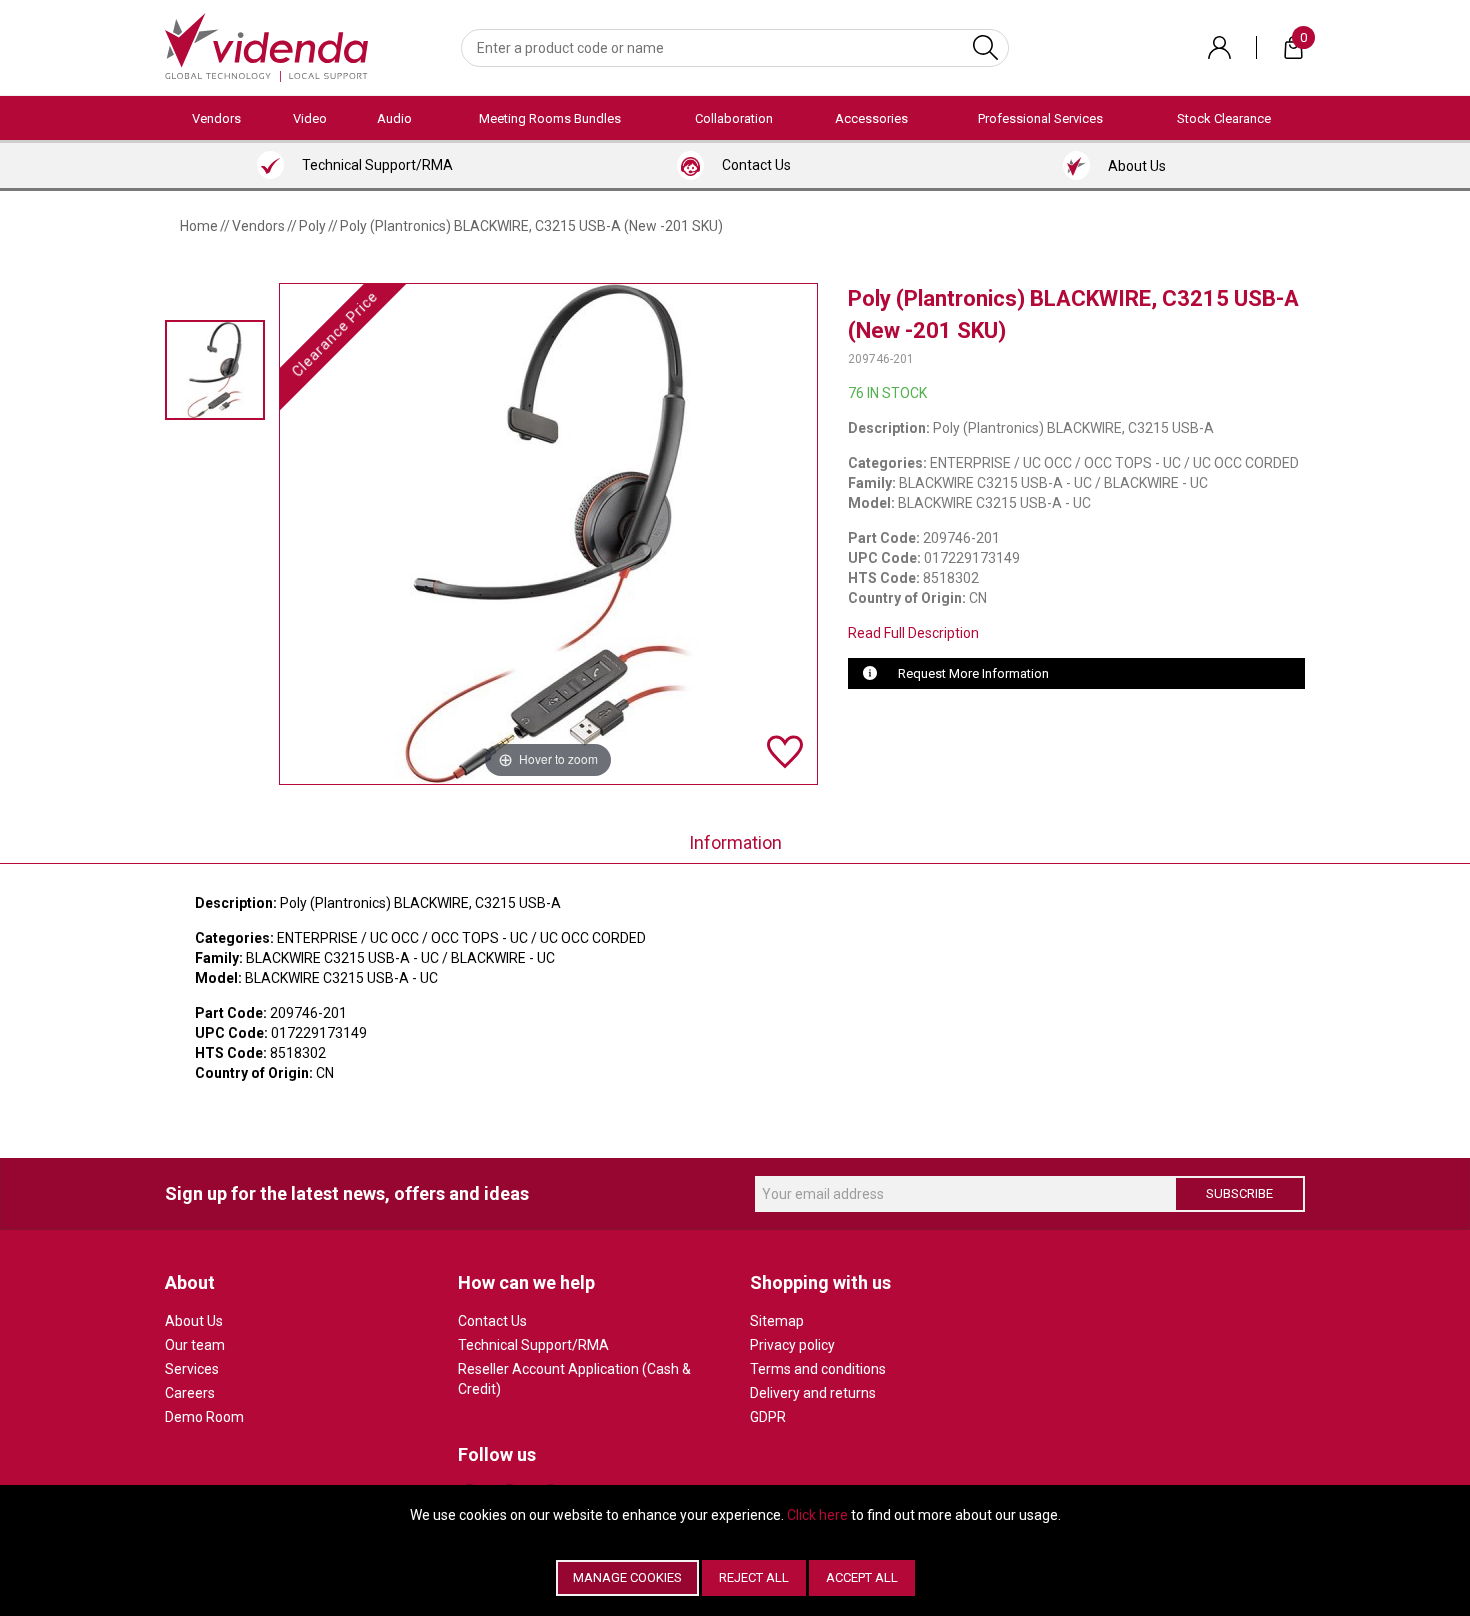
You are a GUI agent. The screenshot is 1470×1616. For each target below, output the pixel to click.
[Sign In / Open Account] (1219, 47)
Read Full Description (913, 633)
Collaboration (734, 118)
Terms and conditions (818, 1369)
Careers (190, 1393)
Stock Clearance (1224, 118)
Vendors (216, 118)
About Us (194, 1321)
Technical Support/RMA (533, 1345)
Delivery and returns (813, 1393)
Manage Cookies (627, 1577)
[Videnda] (266, 46)
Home (199, 226)
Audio (394, 118)
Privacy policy (792, 1345)
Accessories (871, 118)
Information (735, 842)
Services (192, 1369)
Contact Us (492, 1321)
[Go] (985, 48)
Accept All (862, 1577)
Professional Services (1040, 118)
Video (310, 118)
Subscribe (1239, 1193)
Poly (312, 226)
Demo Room (204, 1417)
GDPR (768, 1417)
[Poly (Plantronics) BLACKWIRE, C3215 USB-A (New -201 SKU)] (215, 369)
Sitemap (777, 1321)
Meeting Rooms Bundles (550, 118)
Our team (195, 1345)
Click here (817, 1515)
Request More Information (973, 673)
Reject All (754, 1577)
